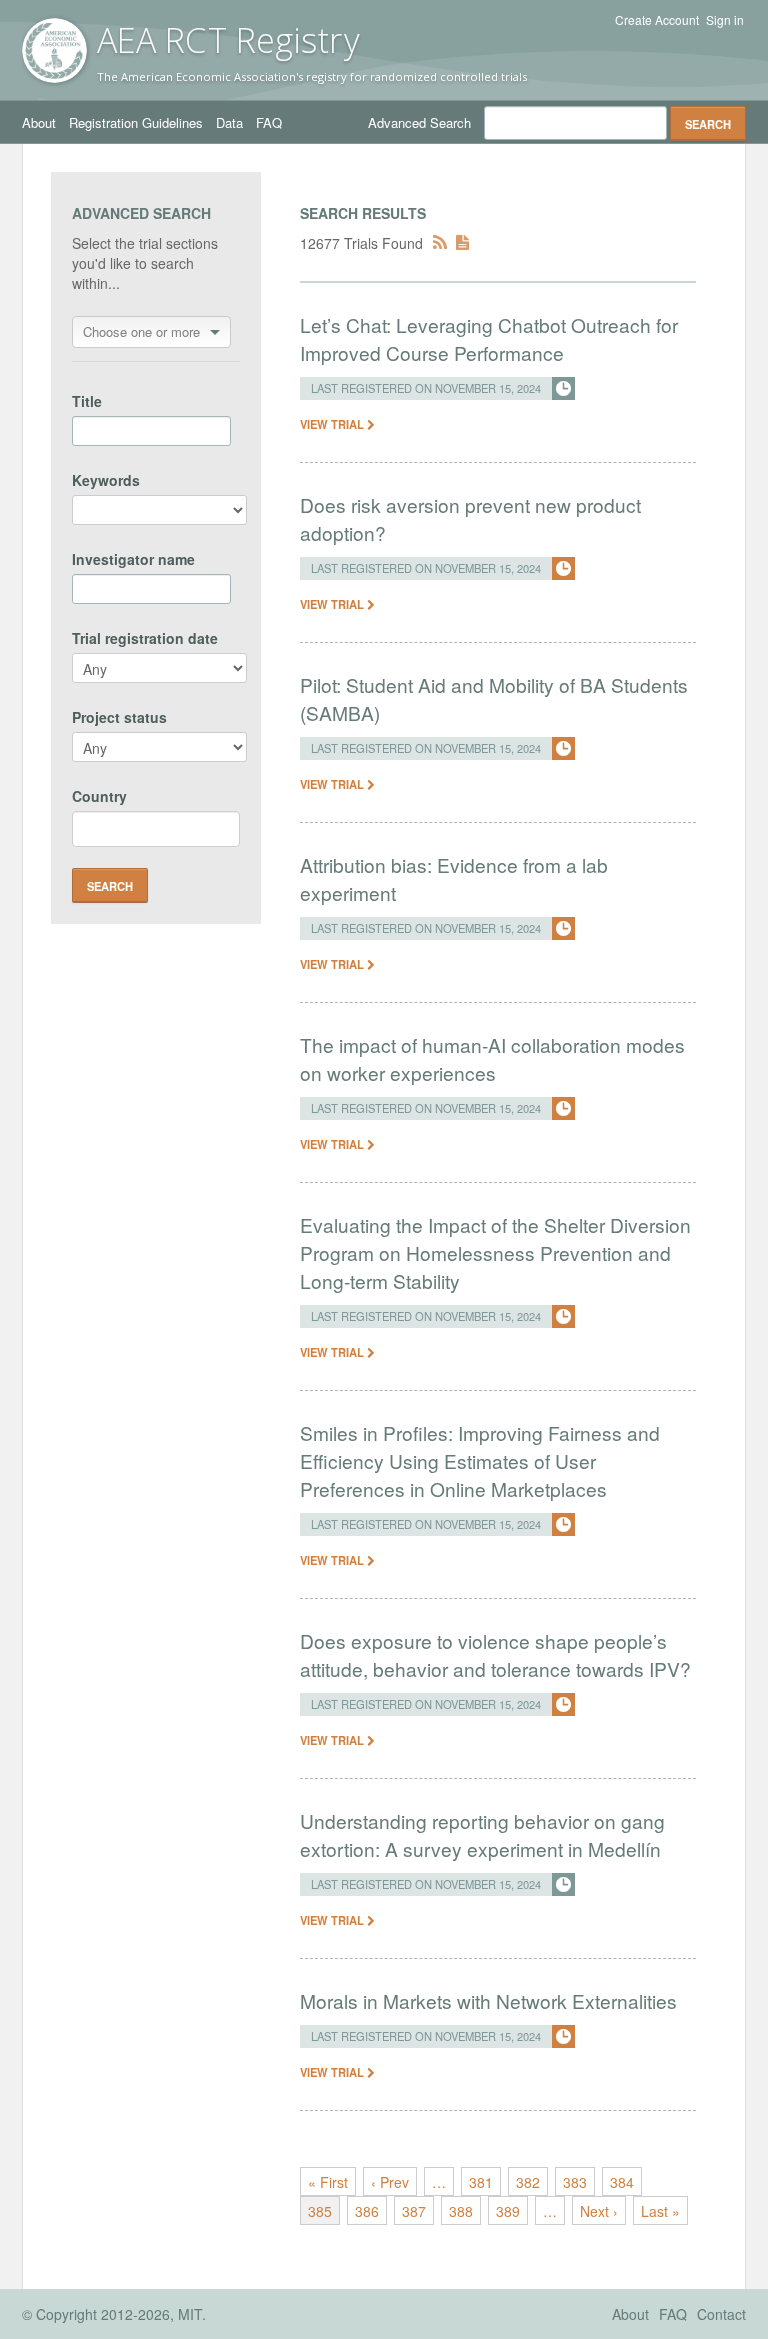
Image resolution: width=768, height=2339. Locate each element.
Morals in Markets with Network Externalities (488, 2000)
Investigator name (133, 559)
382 (528, 2182)
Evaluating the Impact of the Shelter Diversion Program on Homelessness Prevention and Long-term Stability (495, 1252)
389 (508, 2211)
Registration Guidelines (136, 122)
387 (414, 2211)
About (39, 122)
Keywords (106, 480)
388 (461, 2211)
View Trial (333, 424)
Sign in (725, 20)
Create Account (657, 20)
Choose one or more (141, 331)
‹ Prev (390, 2182)
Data (229, 122)
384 (622, 2182)
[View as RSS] (440, 243)
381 (481, 2182)
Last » (660, 2211)
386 (367, 2211)
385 (320, 2211)
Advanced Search (419, 122)
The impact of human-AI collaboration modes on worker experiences (492, 1058)
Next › (599, 2211)
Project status (119, 717)
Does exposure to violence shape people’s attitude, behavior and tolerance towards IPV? (495, 1654)
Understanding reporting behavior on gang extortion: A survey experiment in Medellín (482, 1834)
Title (87, 401)
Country (99, 796)
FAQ (269, 122)
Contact (721, 2314)
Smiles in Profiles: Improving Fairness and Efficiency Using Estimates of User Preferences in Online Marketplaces (480, 1460)
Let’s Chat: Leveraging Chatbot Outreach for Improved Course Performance (489, 338)
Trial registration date (145, 638)
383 (575, 2182)
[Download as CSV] (462, 243)
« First (328, 2182)
